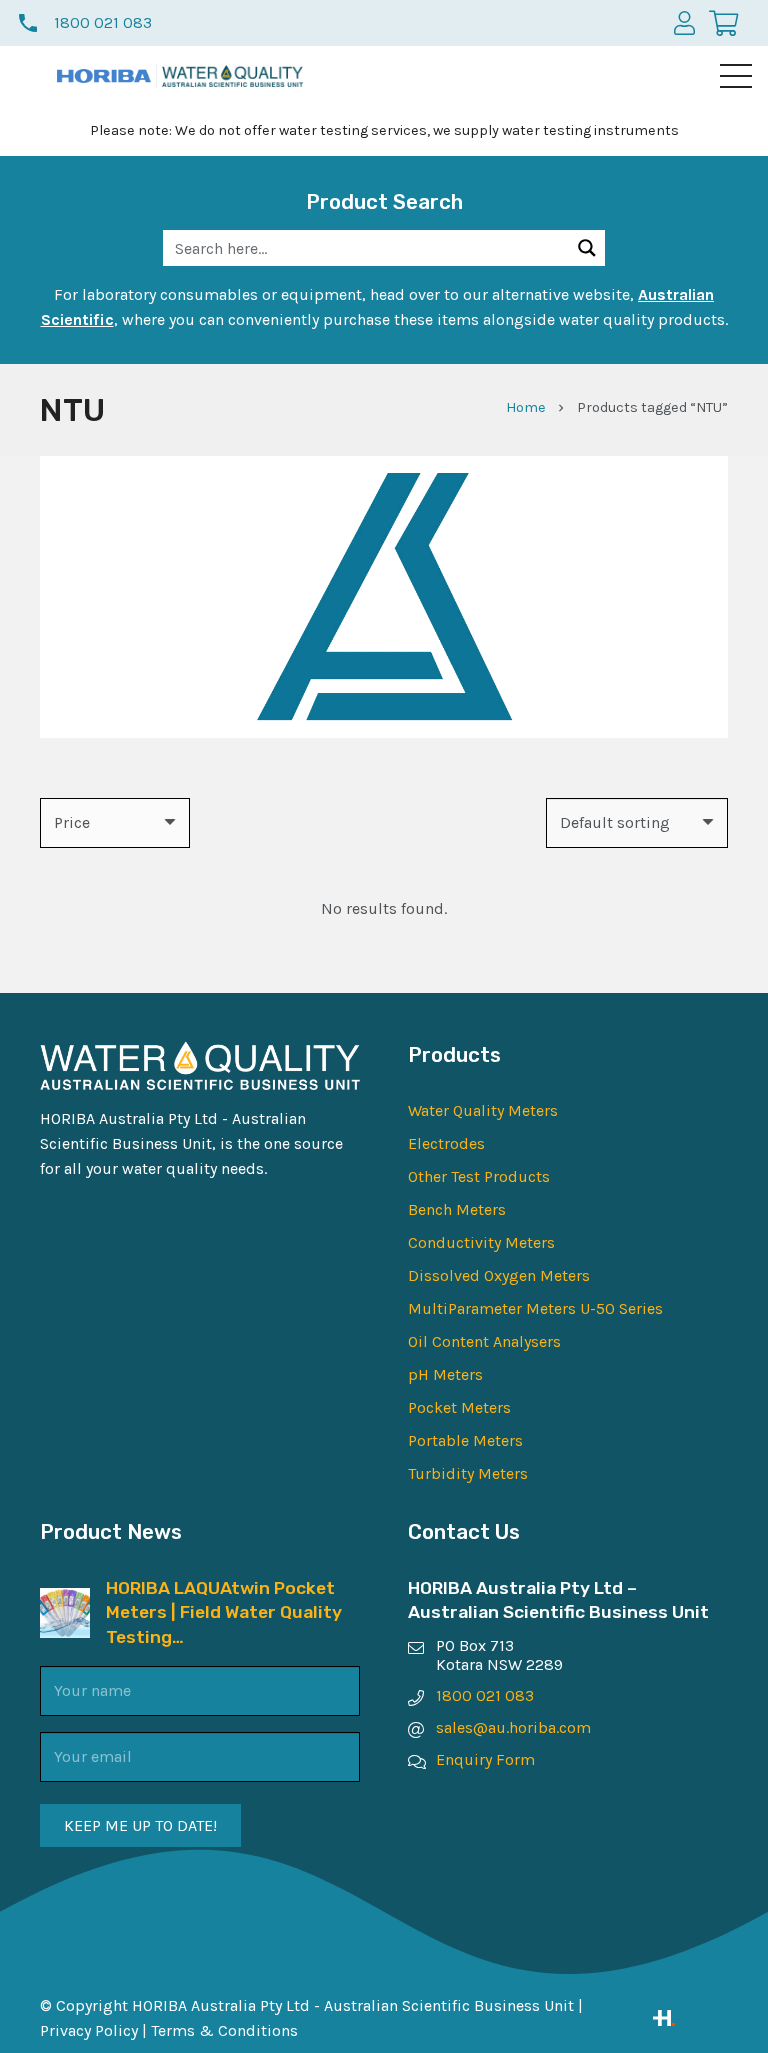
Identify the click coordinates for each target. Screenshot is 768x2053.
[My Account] (684, 22)
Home (526, 407)
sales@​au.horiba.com (513, 1727)
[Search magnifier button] (587, 248)
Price (72, 822)
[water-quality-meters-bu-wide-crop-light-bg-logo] (232, 76)
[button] (736, 76)
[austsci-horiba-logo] (104, 76)
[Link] (690, 2018)
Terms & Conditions (224, 2030)
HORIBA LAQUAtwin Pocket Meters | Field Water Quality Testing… (224, 1612)
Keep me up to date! (140, 1825)
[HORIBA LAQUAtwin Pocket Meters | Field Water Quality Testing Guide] (65, 1600)
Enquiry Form (485, 1759)
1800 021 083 (485, 1695)
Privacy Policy (89, 2030)
